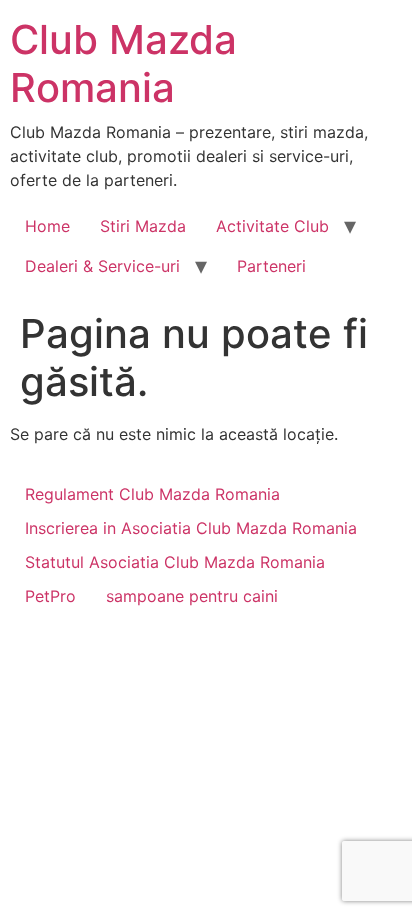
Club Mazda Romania (123, 63)
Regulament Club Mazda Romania (152, 494)
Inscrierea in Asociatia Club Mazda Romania (191, 528)
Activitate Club (272, 226)
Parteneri (271, 266)
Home (47, 226)
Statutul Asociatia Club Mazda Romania (175, 562)
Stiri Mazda (143, 226)
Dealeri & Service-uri (102, 266)
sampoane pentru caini (192, 596)
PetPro (50, 596)
